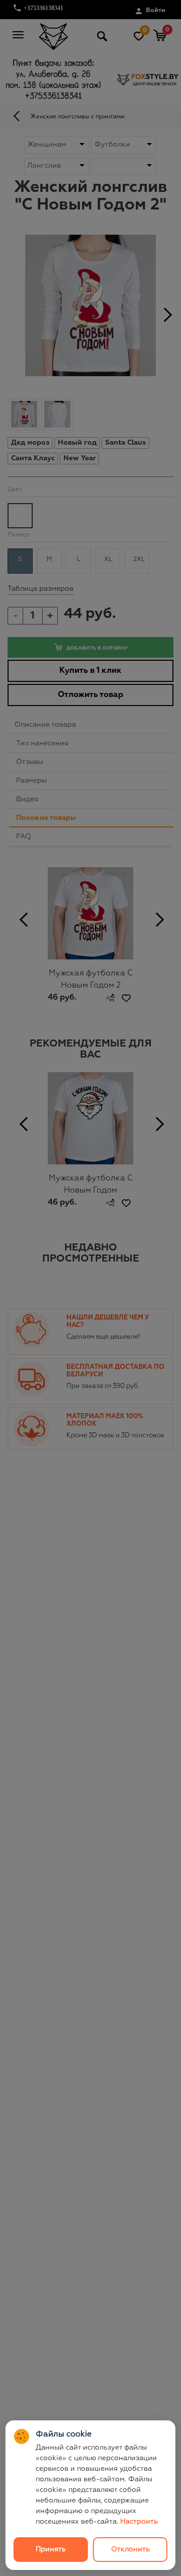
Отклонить (130, 2549)
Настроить (139, 2522)
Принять (51, 2549)
